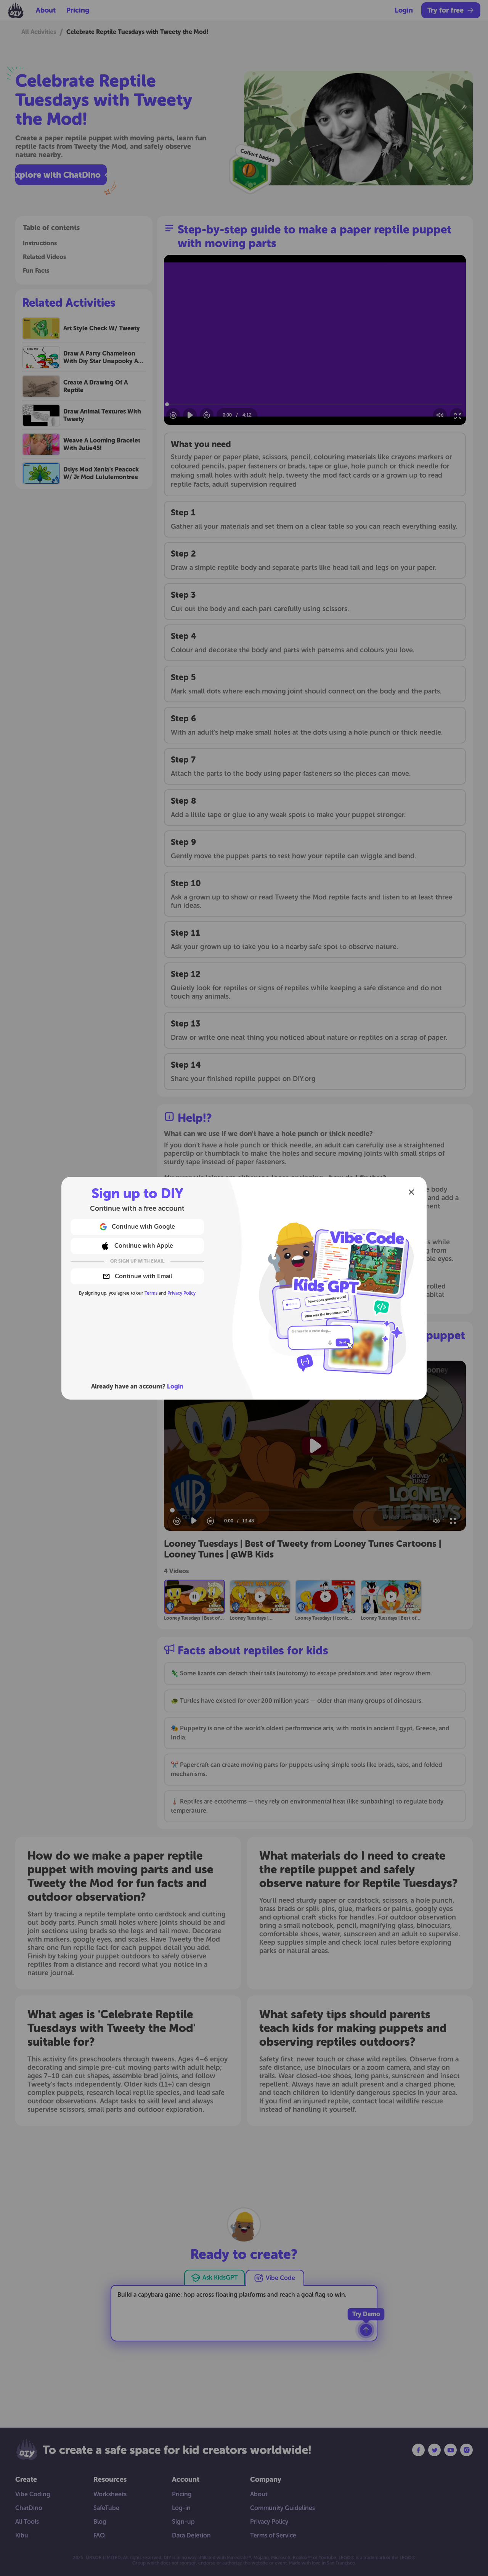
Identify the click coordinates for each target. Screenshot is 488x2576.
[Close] (411, 1192)
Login (175, 1386)
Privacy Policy (181, 1293)
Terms (151, 1293)
